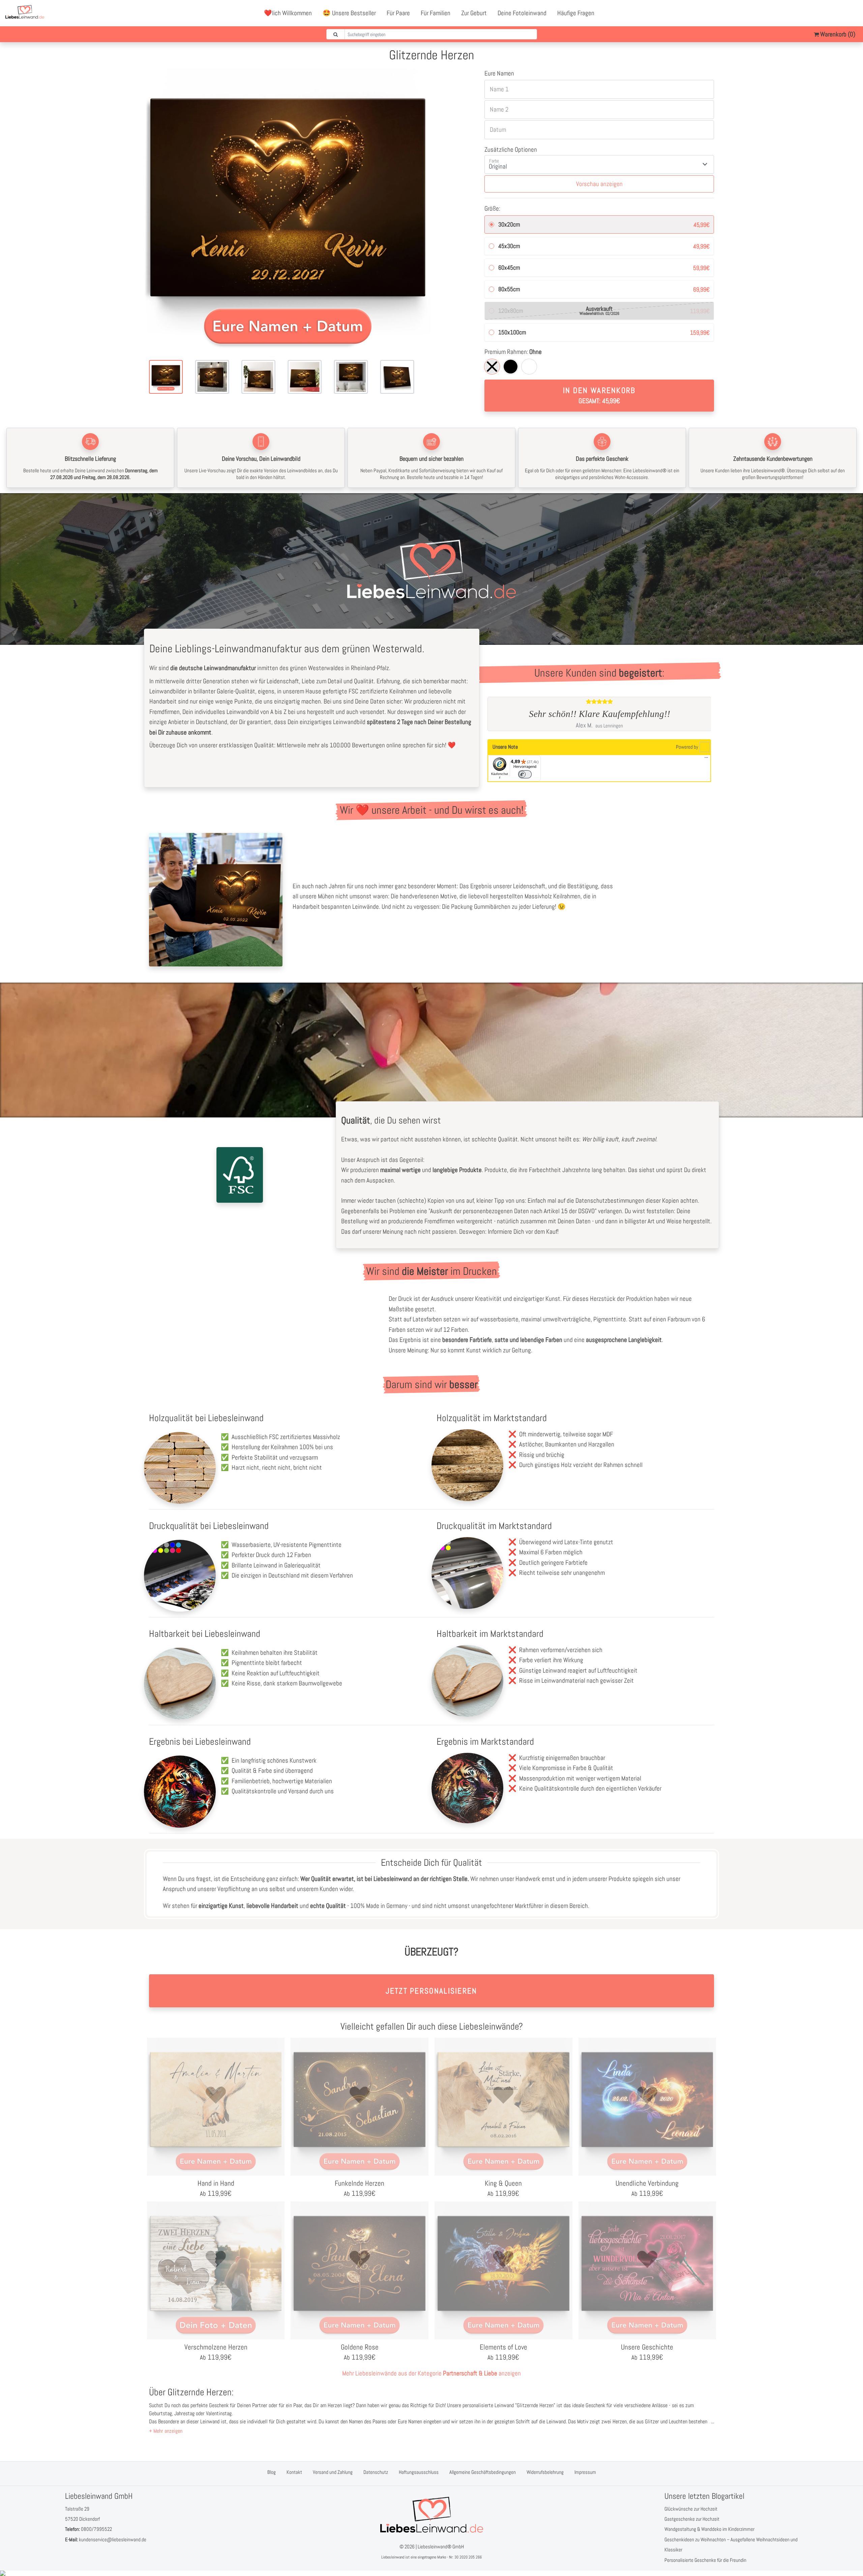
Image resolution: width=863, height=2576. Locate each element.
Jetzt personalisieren (431, 1991)
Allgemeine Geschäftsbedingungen (483, 2472)
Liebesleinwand (393, 2557)
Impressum (585, 2472)
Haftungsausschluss (419, 2472)
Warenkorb (837, 34)
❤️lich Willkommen (288, 13)
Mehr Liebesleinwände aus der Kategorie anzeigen (431, 2373)
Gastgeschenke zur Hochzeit (692, 2519)
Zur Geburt (474, 13)
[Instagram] (853, 13)
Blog (272, 2472)
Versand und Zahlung (333, 2472)
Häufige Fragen (576, 13)
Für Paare (398, 13)
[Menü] (706, 759)
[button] (166, 2431)
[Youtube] (838, 13)
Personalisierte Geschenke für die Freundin (705, 2560)
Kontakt (294, 2472)
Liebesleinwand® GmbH (441, 2547)
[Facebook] (823, 13)
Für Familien (436, 13)
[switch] (525, 774)
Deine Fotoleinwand (522, 13)
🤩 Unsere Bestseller (349, 13)
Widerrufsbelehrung (545, 2472)
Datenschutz (376, 2472)
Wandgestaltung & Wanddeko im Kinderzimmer (709, 2529)
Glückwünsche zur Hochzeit (691, 2509)
